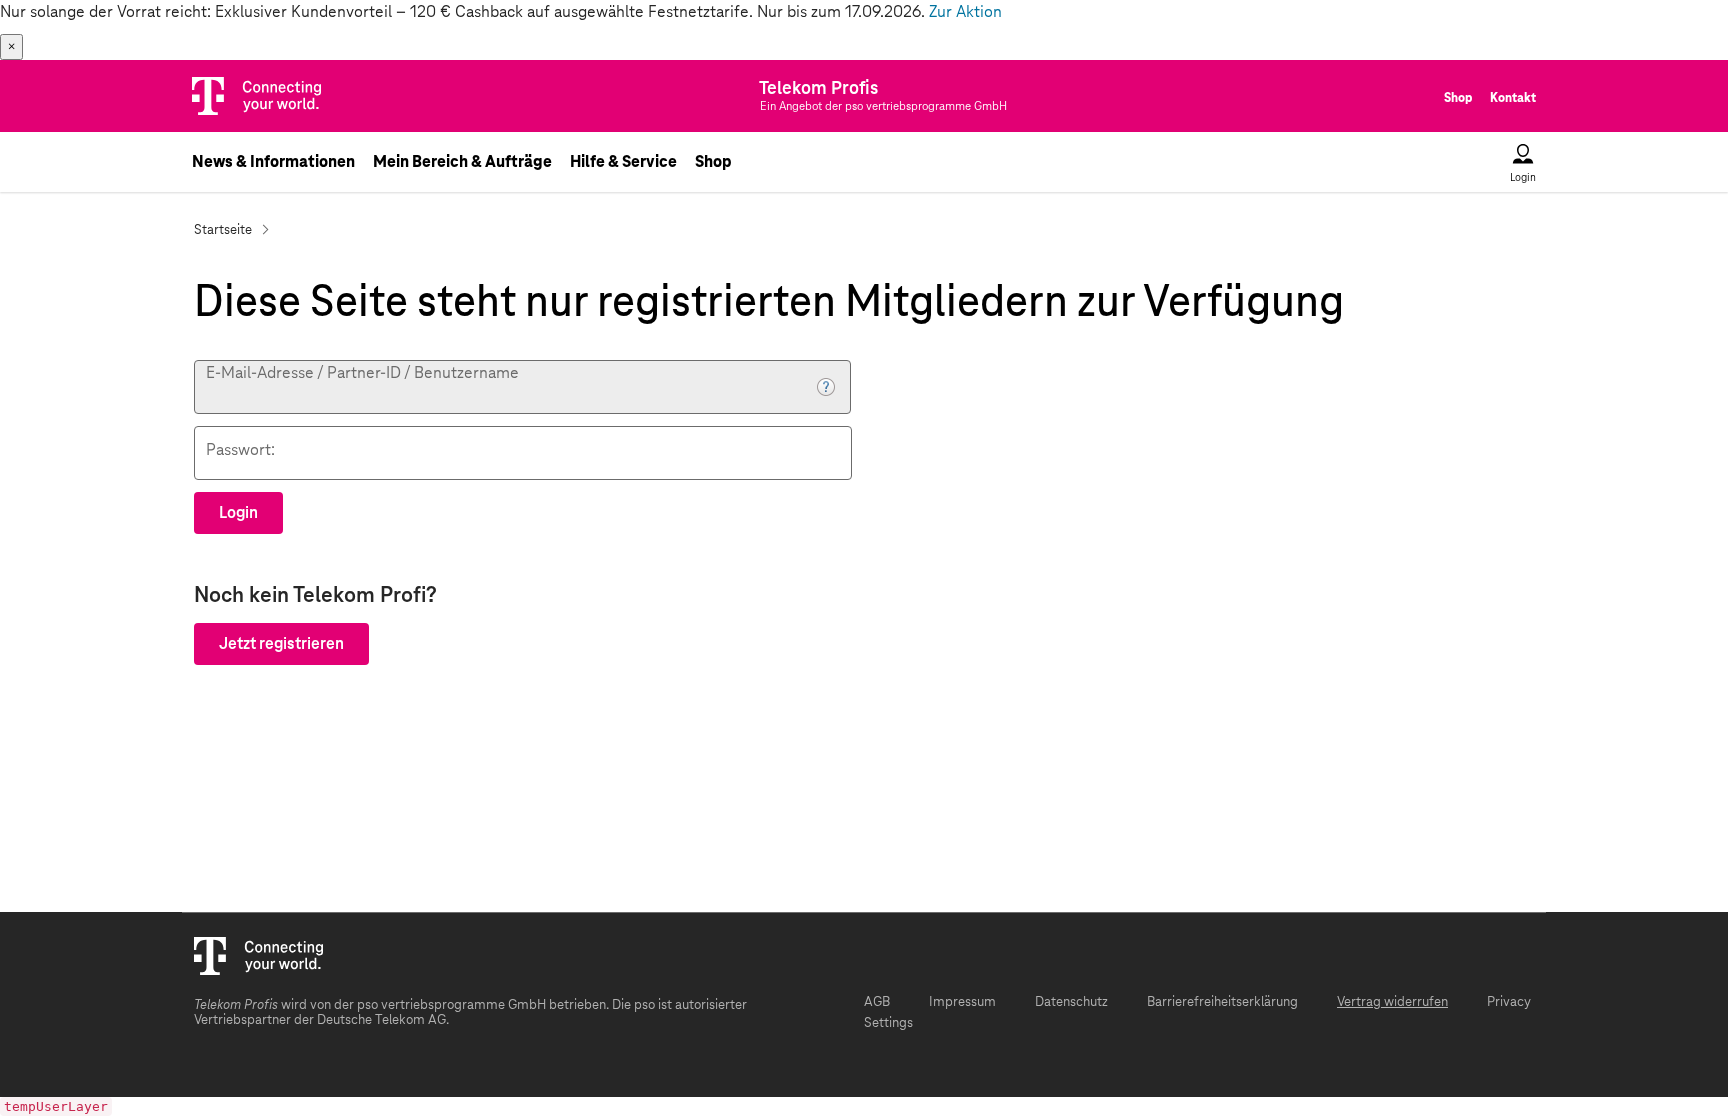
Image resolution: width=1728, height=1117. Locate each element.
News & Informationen (273, 162)
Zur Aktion (965, 12)
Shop (1458, 98)
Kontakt (1513, 98)
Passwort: (240, 449)
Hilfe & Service (623, 162)
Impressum (962, 1002)
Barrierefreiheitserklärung (1222, 1002)
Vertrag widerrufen (1392, 1002)
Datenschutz (1071, 1002)
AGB (877, 1002)
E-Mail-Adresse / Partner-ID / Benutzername (362, 372)
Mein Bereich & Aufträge (462, 162)
